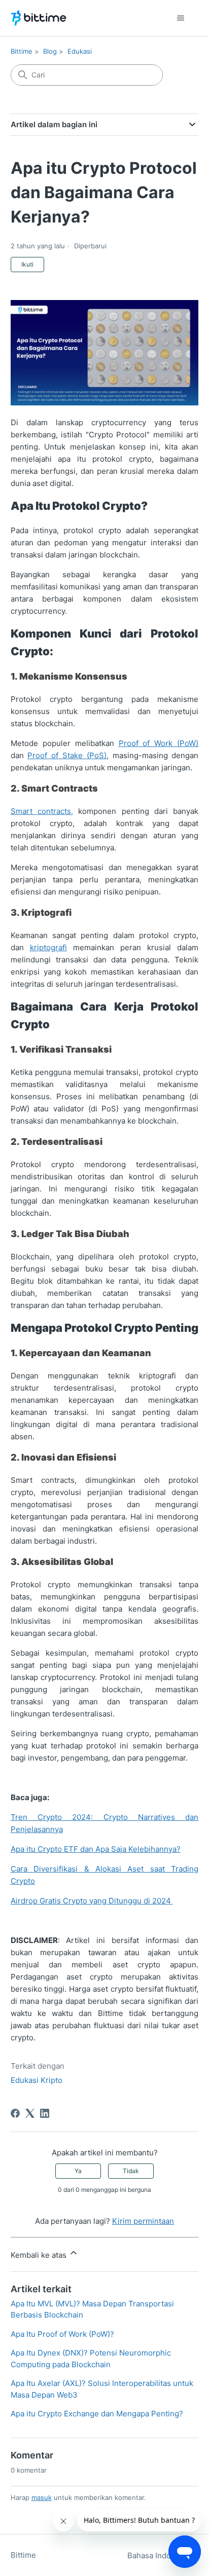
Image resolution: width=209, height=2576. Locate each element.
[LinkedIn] (45, 2113)
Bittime (22, 51)
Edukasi (80, 51)
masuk (42, 2497)
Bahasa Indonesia (160, 2555)
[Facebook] (15, 2113)
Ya (78, 2171)
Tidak (131, 2171)
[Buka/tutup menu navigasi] (180, 18)
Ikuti (27, 264)
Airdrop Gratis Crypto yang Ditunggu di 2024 (92, 1901)
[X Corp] (30, 2113)
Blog (50, 51)
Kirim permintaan (143, 2221)
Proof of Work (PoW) (159, 743)
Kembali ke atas (40, 2255)
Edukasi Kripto (37, 2080)
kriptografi (48, 947)
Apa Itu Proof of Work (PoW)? (62, 2334)
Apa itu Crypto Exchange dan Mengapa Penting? (97, 2414)
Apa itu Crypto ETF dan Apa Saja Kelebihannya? (96, 1849)
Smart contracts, (42, 811)
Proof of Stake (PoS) (67, 755)
